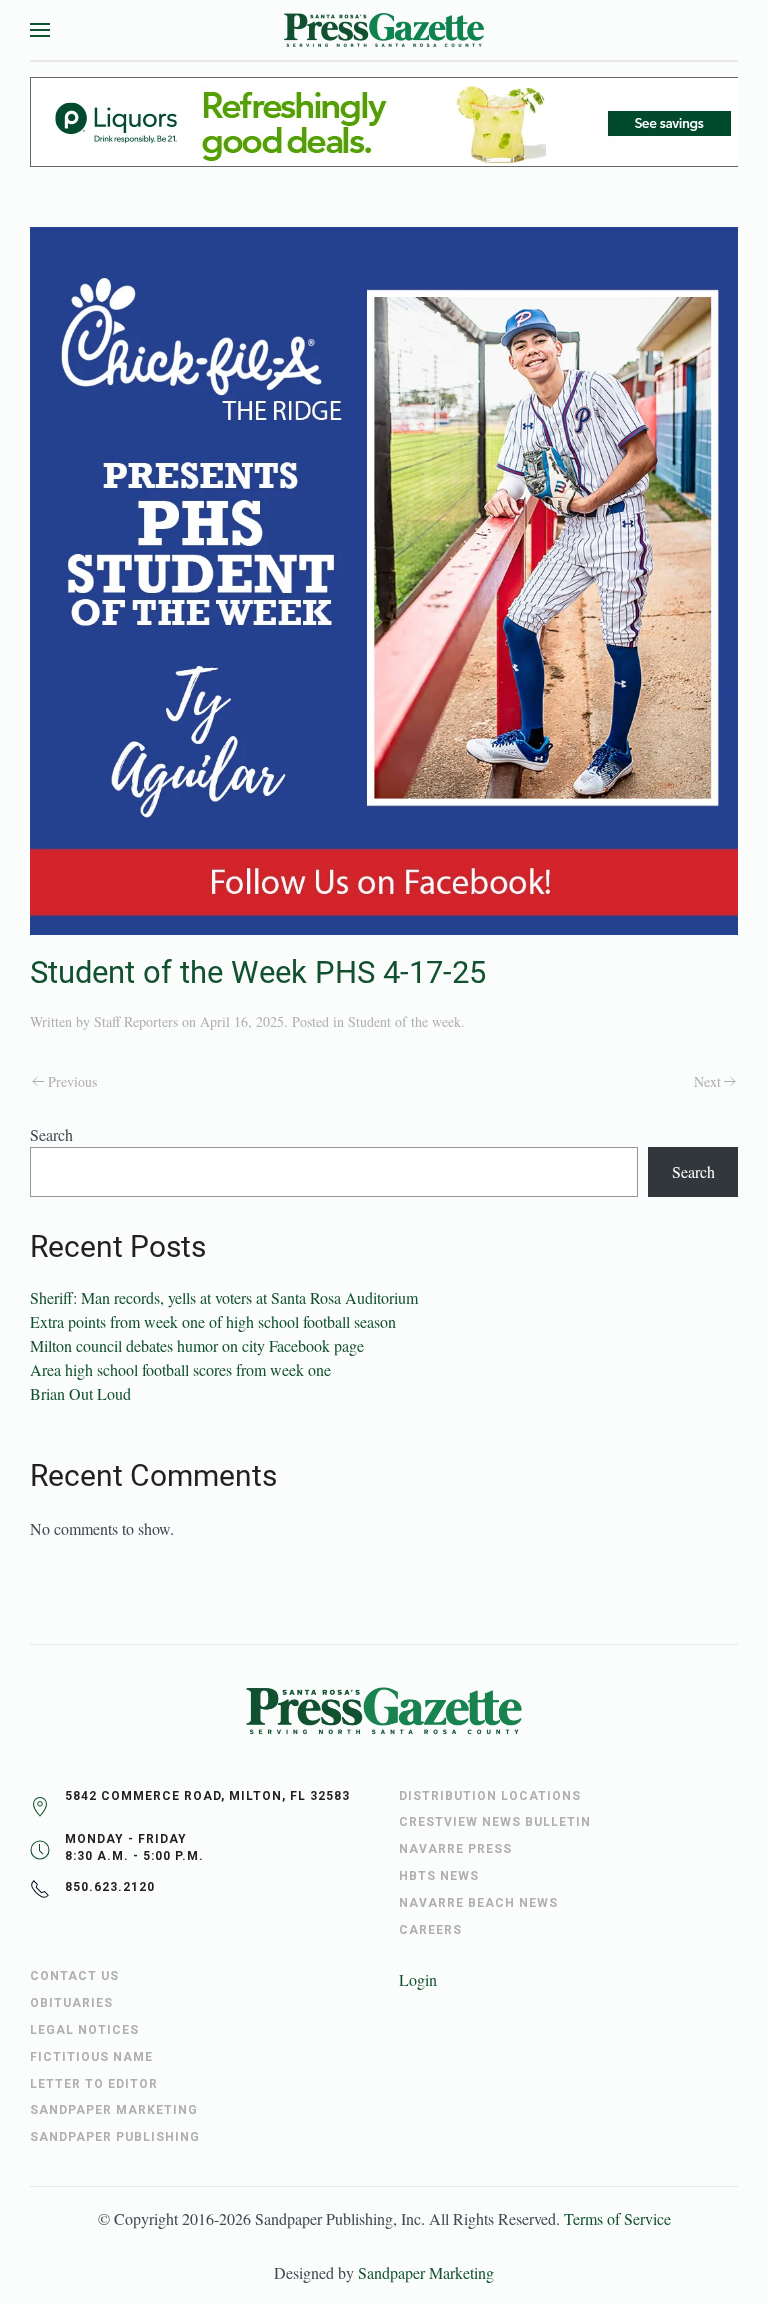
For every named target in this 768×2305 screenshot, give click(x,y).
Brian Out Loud (80, 1393)
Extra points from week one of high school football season (213, 1321)
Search (51, 1134)
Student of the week (404, 1021)
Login (418, 1979)
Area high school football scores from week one (180, 1369)
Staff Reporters (136, 1021)
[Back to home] (384, 30)
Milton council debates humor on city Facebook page (197, 1345)
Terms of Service (617, 2218)
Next (707, 1081)
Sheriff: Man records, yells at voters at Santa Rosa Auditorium (224, 1297)
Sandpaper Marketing (426, 2272)
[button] (40, 30)
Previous (72, 1081)
